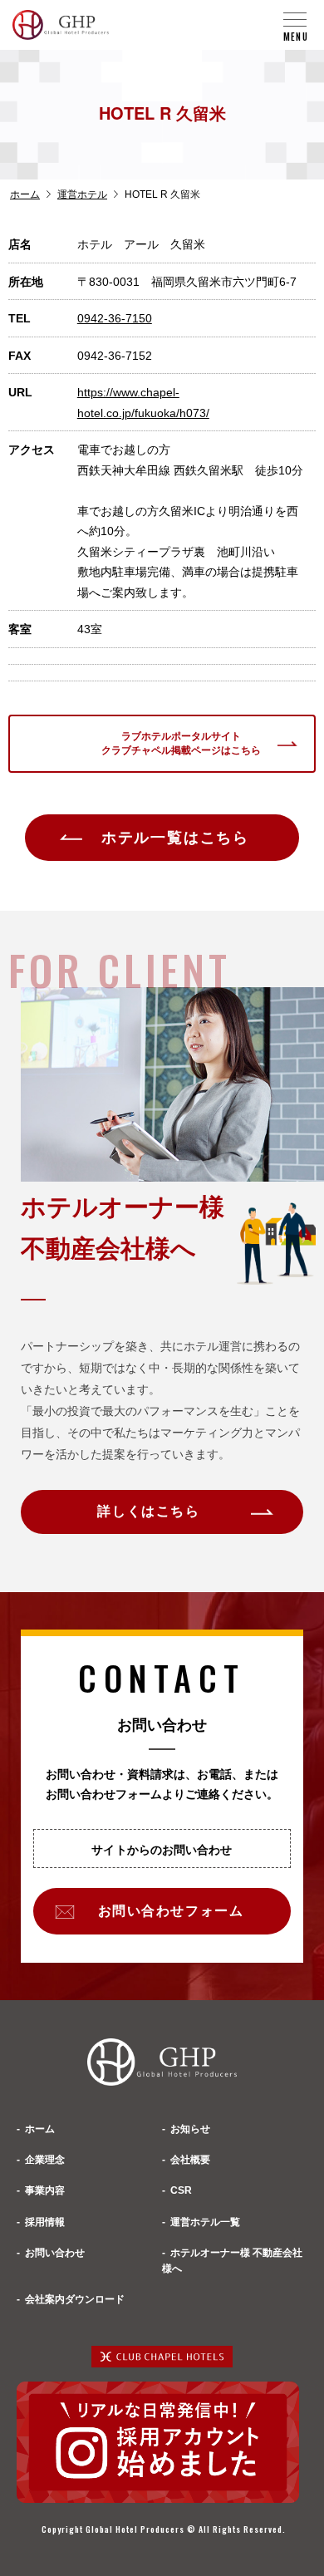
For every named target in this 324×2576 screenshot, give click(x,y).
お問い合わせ (55, 2253)
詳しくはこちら (148, 1511)
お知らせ (190, 2129)
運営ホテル (82, 194)
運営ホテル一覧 (205, 2222)
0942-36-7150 (115, 318)
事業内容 (45, 2190)
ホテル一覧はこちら (175, 838)
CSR (181, 2190)
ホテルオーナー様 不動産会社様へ (232, 2261)
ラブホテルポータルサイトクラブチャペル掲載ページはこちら (181, 743)
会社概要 (190, 2160)
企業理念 (45, 2160)
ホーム (25, 194)
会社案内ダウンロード (75, 2299)
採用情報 (45, 2222)
